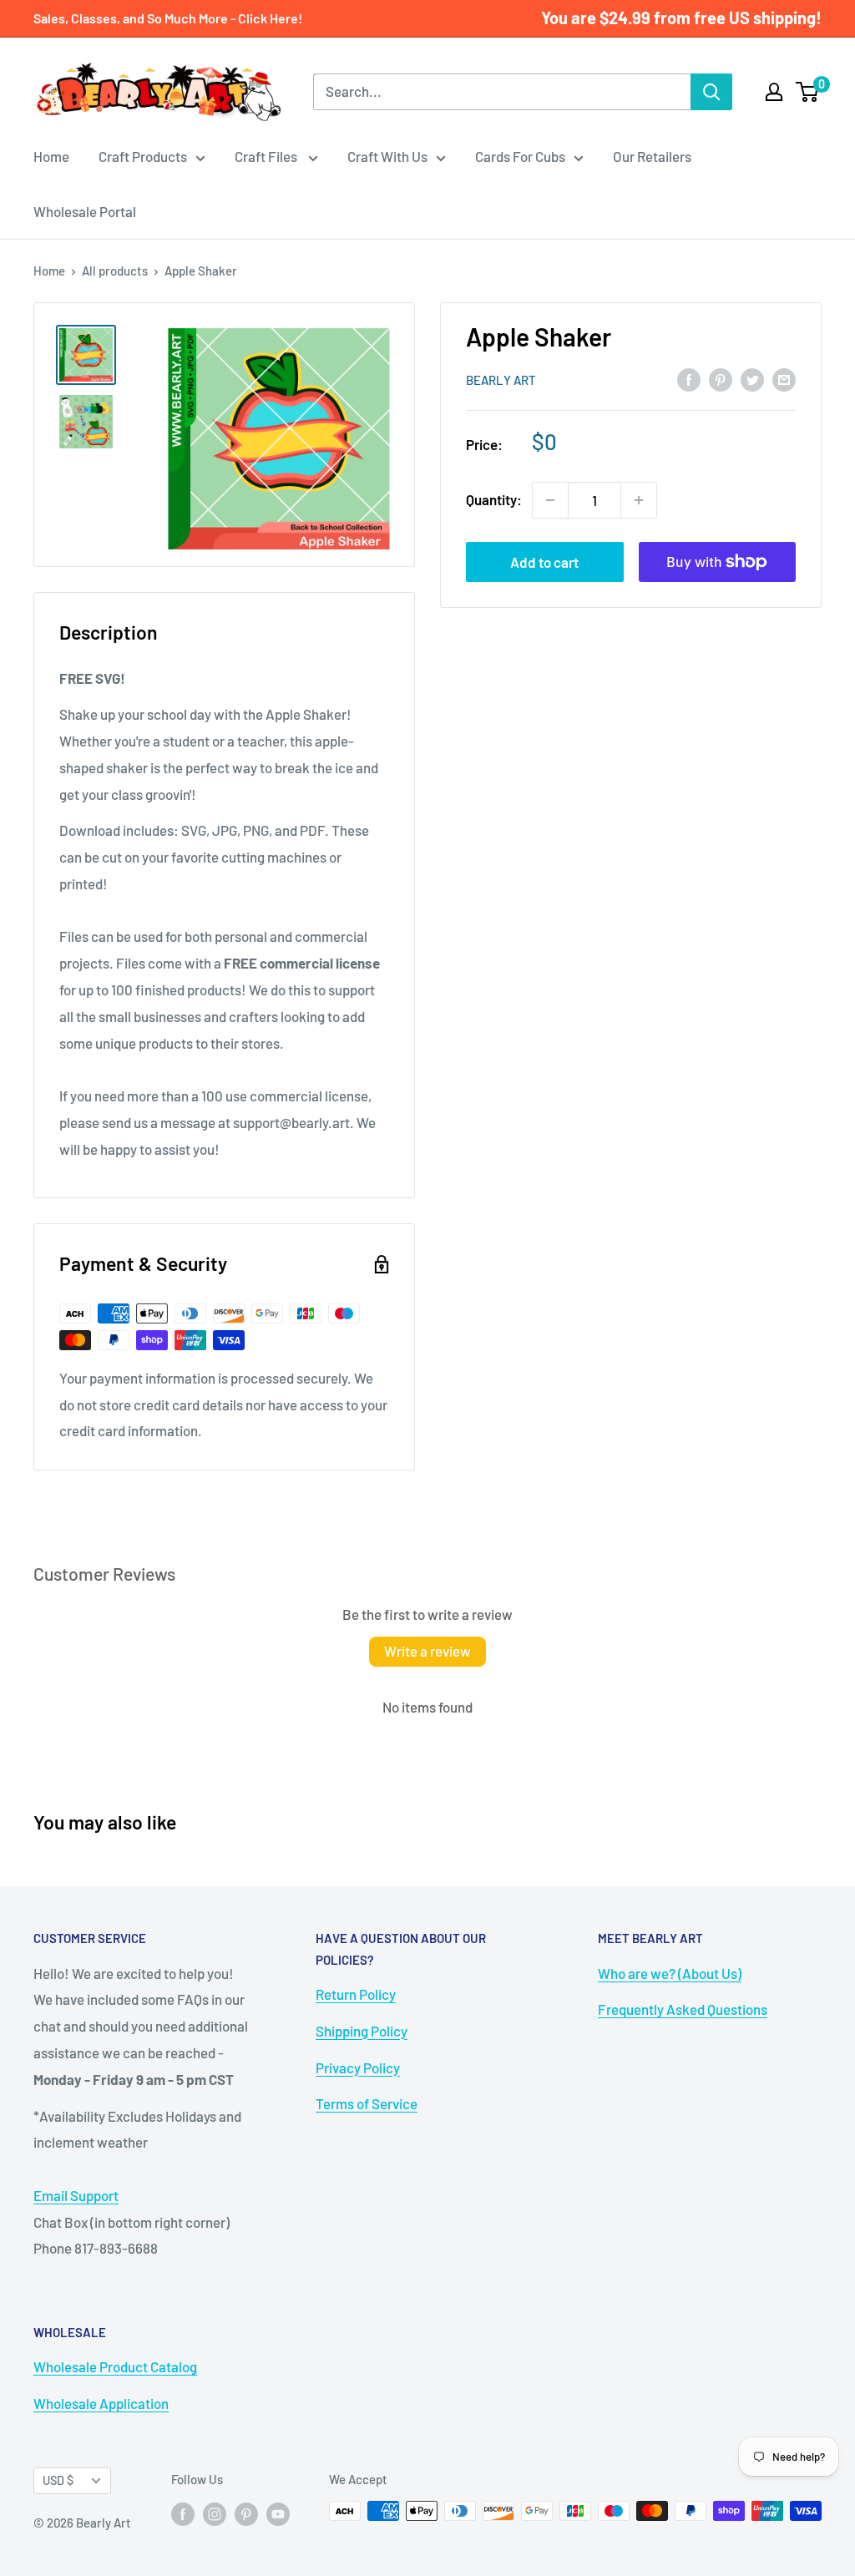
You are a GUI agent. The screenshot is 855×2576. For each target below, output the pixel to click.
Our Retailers (652, 156)
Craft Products (143, 156)
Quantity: (494, 499)
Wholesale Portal (85, 211)
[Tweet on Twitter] (752, 379)
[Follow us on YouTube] (278, 2513)
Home (51, 156)
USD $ (58, 2480)
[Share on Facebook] (689, 379)
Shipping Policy (362, 2031)
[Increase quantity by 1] (639, 500)
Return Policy (356, 1994)
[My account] (774, 92)
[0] (808, 92)
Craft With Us (387, 156)
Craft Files (267, 156)
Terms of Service (367, 2103)
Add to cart (544, 562)
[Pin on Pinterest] (721, 379)
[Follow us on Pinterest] (246, 2513)
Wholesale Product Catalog (115, 2366)
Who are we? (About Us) (670, 1973)
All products (115, 271)
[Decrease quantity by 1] (550, 500)
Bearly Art (501, 380)
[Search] (711, 92)
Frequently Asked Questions (683, 2009)
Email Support (76, 2195)
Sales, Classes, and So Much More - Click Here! (168, 18)
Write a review (427, 1651)
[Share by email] (784, 379)
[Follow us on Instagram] (215, 2513)
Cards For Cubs (520, 156)
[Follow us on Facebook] (183, 2513)
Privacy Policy (358, 2067)
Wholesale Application (101, 2403)
